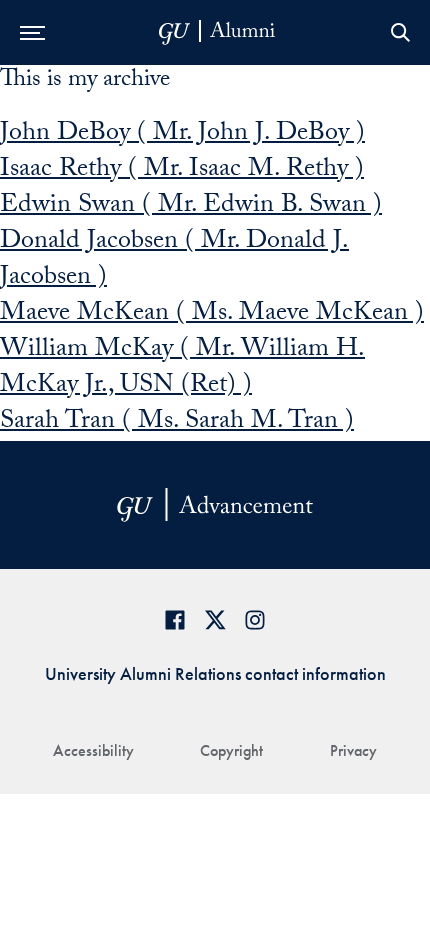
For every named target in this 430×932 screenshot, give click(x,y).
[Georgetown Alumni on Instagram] (255, 619)
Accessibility (93, 750)
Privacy (353, 750)
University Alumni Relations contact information (215, 673)
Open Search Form (400, 32)
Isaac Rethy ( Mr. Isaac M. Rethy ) (182, 171)
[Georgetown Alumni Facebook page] (175, 619)
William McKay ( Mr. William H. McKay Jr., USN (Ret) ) (182, 369)
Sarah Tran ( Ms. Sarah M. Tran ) (177, 423)
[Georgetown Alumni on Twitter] (215, 619)
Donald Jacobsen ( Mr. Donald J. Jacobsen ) (174, 261)
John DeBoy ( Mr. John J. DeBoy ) (182, 135)
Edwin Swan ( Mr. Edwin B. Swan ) (191, 207)
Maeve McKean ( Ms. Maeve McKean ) (212, 315)
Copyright (231, 750)
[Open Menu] (32, 32)
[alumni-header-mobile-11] (217, 32)
